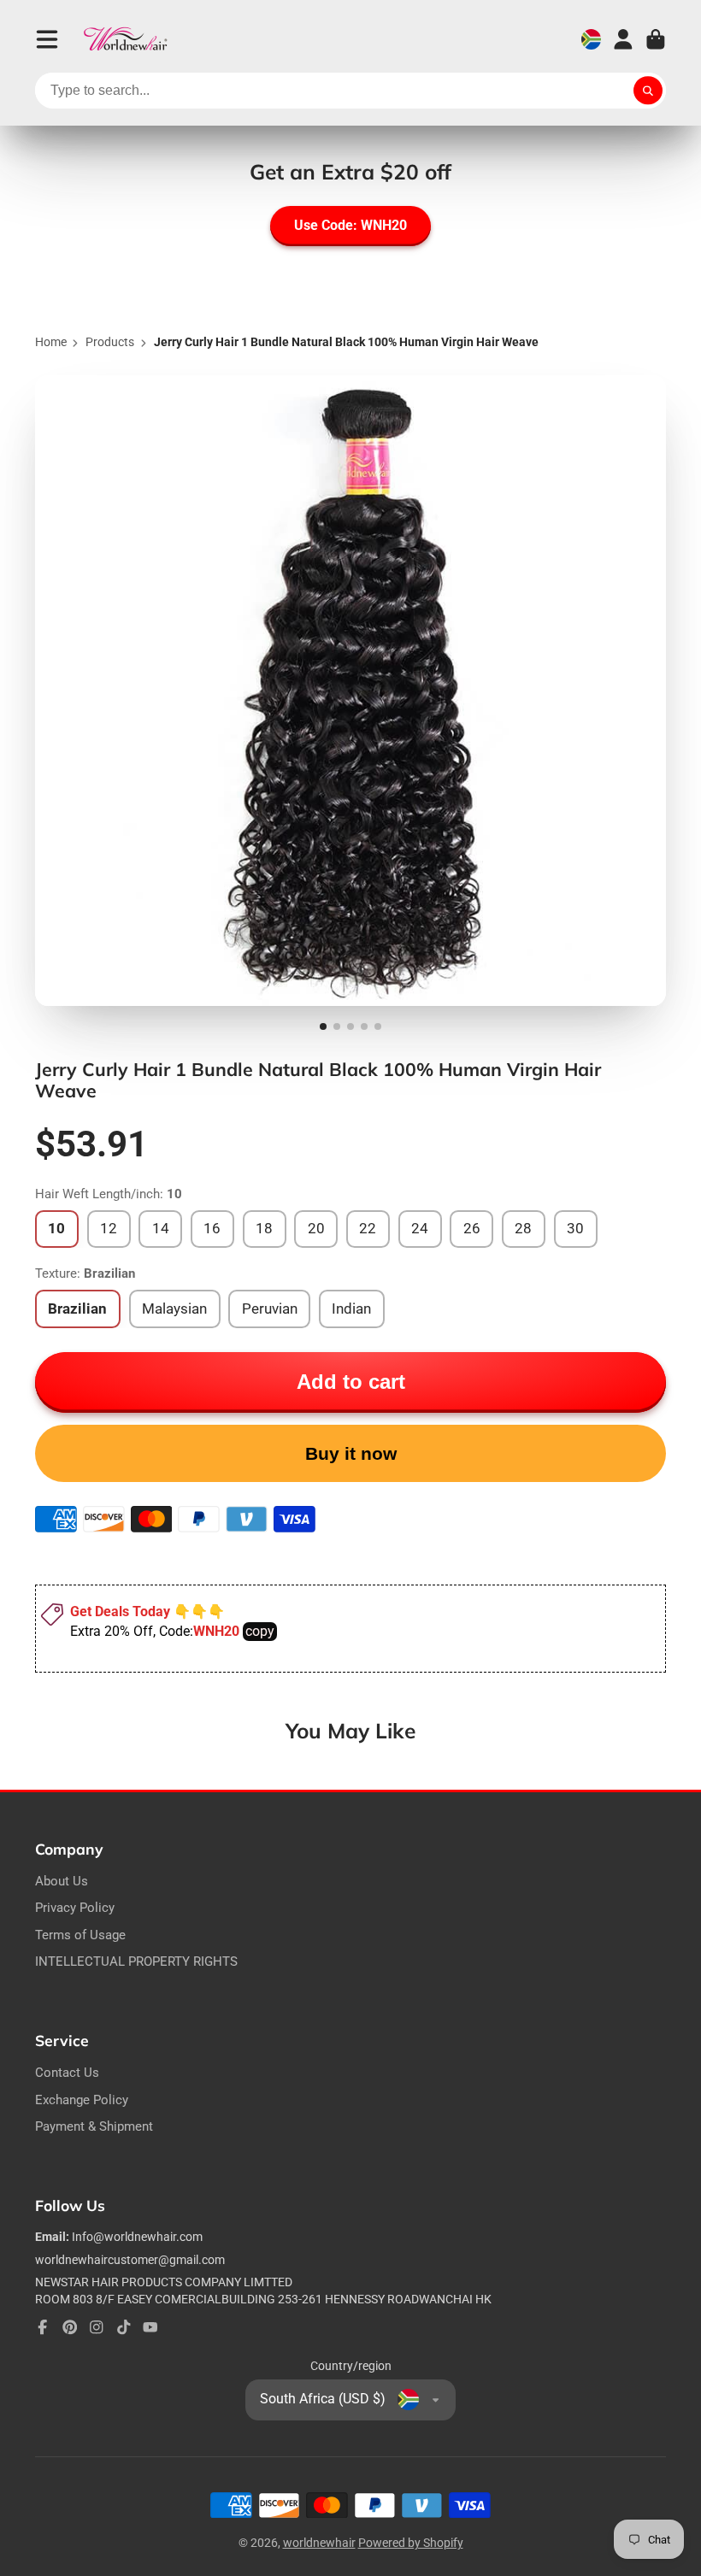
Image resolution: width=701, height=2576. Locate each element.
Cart (656, 39)
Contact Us (67, 2073)
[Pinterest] (70, 2327)
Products (110, 342)
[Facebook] (43, 2327)
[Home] (126, 39)
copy (260, 1631)
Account (623, 39)
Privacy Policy (75, 1908)
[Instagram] (97, 2327)
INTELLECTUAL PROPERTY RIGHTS (136, 1961)
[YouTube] (150, 2327)
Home (51, 342)
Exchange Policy (82, 2100)
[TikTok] (124, 2327)
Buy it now (351, 1453)
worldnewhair (319, 2543)
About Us (62, 1881)
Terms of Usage (80, 1935)
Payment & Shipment (94, 2126)
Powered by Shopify (411, 2543)
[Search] (648, 91)
